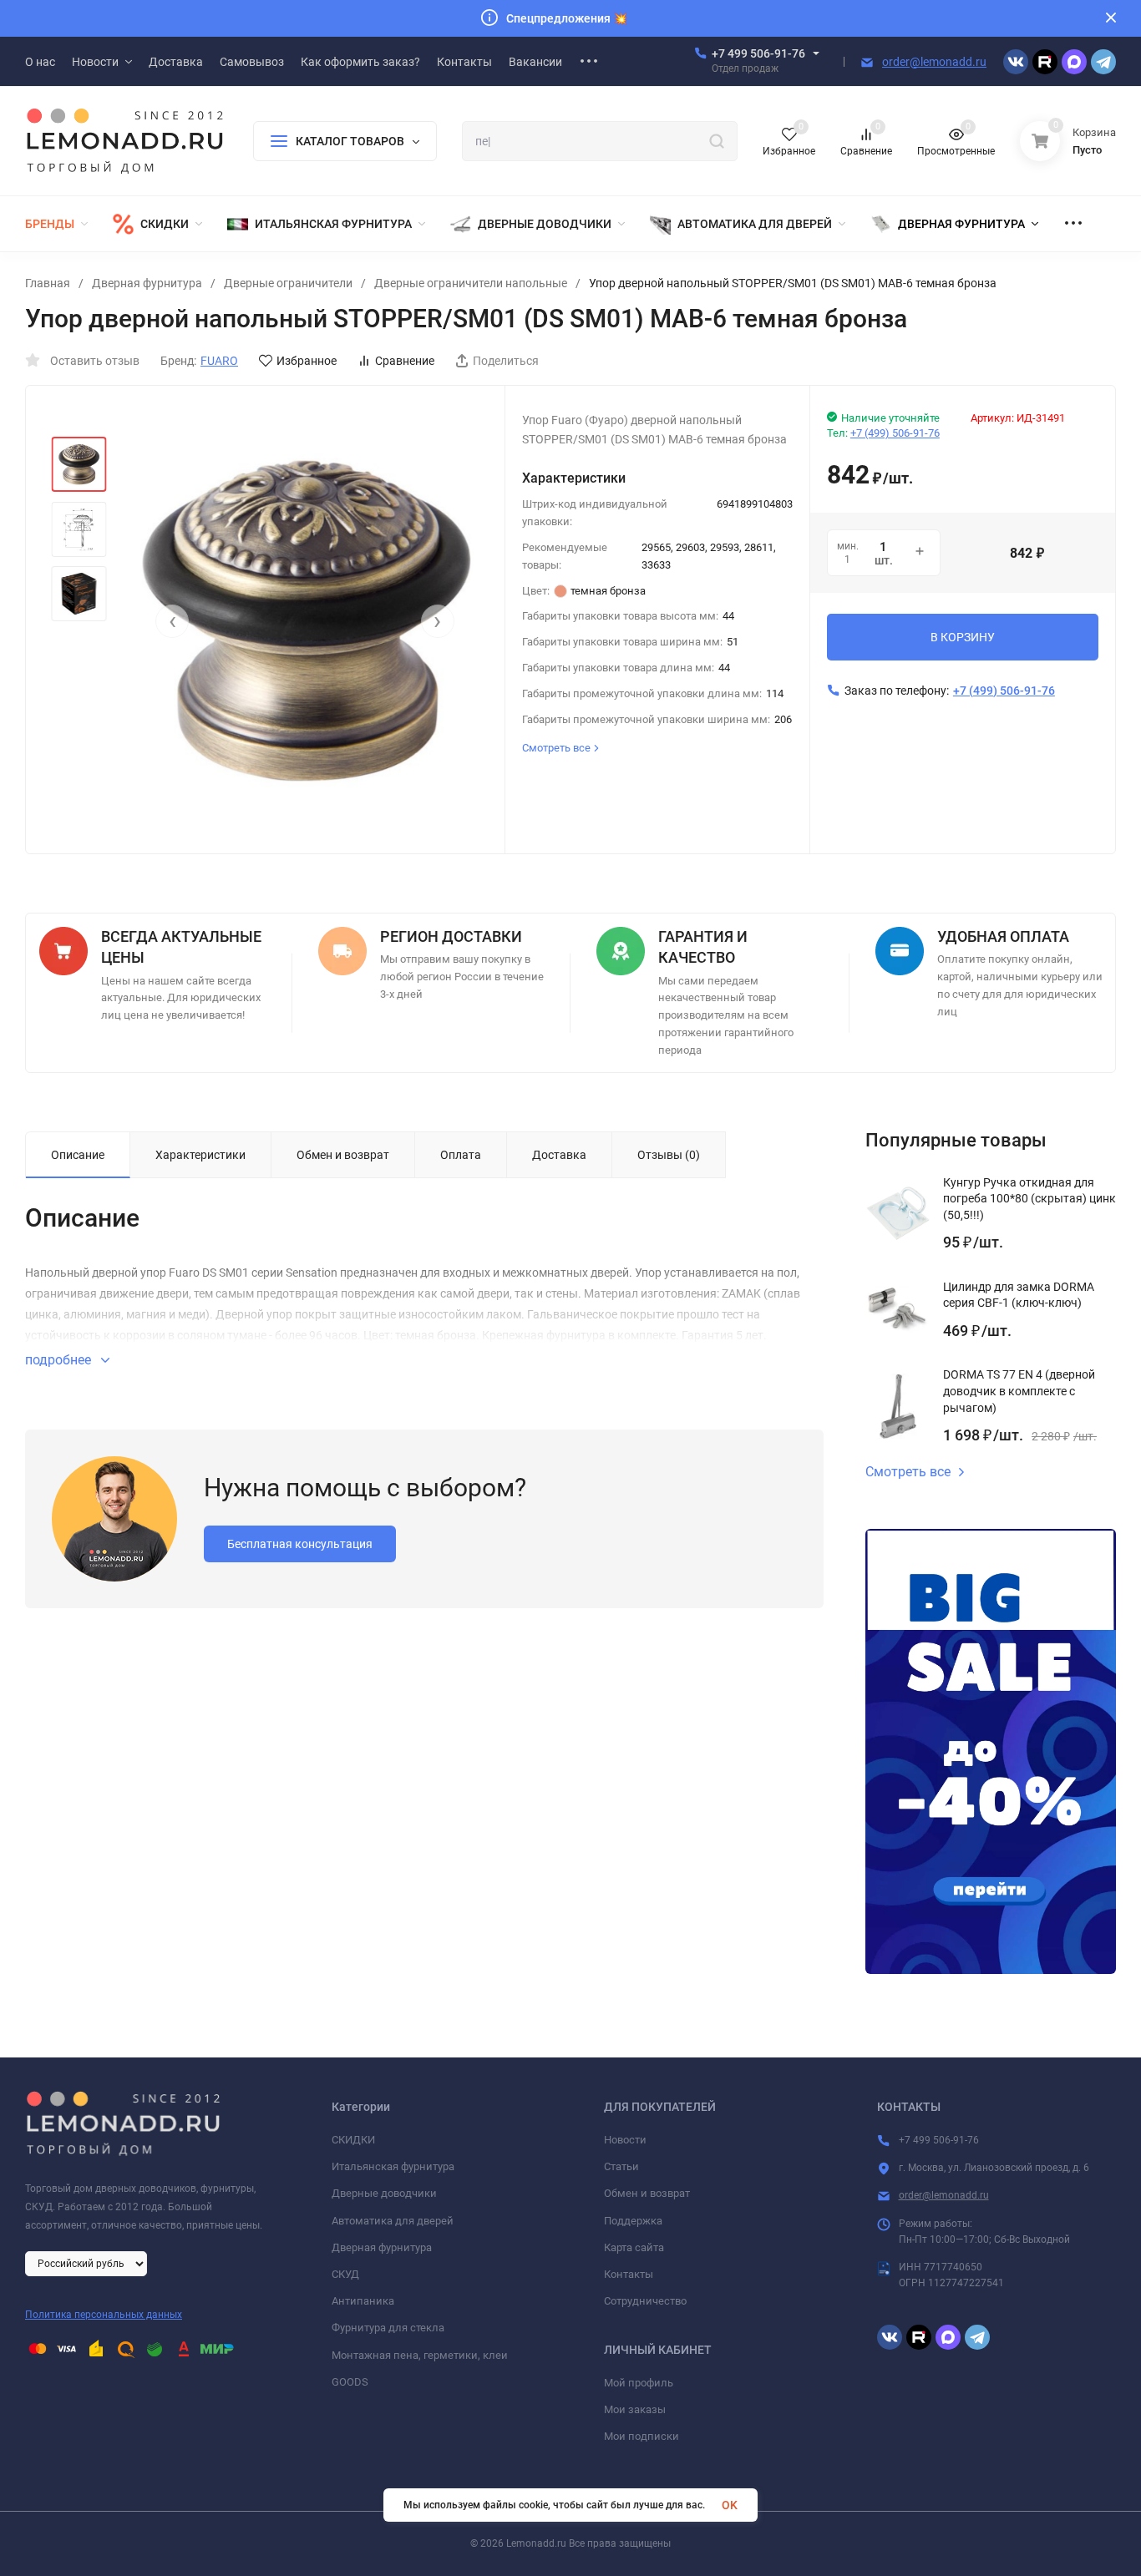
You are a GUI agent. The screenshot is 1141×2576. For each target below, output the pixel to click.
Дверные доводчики (384, 2193)
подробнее (60, 1360)
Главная (48, 283)
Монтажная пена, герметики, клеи (420, 2355)
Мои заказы (635, 2409)
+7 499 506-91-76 (758, 53)
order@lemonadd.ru (934, 62)
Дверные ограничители (288, 283)
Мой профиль (639, 2383)
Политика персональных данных (104, 2315)
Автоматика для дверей (393, 2221)
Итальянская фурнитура (393, 2166)
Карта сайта (634, 2247)
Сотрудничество (645, 2301)
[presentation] (172, 621)
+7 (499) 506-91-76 (895, 433)
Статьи (621, 2166)
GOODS (350, 2382)
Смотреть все (908, 1472)
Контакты (629, 2274)
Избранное (307, 361)
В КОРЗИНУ (963, 637)
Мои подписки (641, 2436)
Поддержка (633, 2221)
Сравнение (405, 361)
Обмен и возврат (647, 2193)
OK (730, 2505)
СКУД (345, 2274)
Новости (625, 2140)
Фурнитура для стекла (388, 2328)
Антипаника (363, 2301)
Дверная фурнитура (147, 283)
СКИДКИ (353, 2140)
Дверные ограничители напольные (471, 283)
